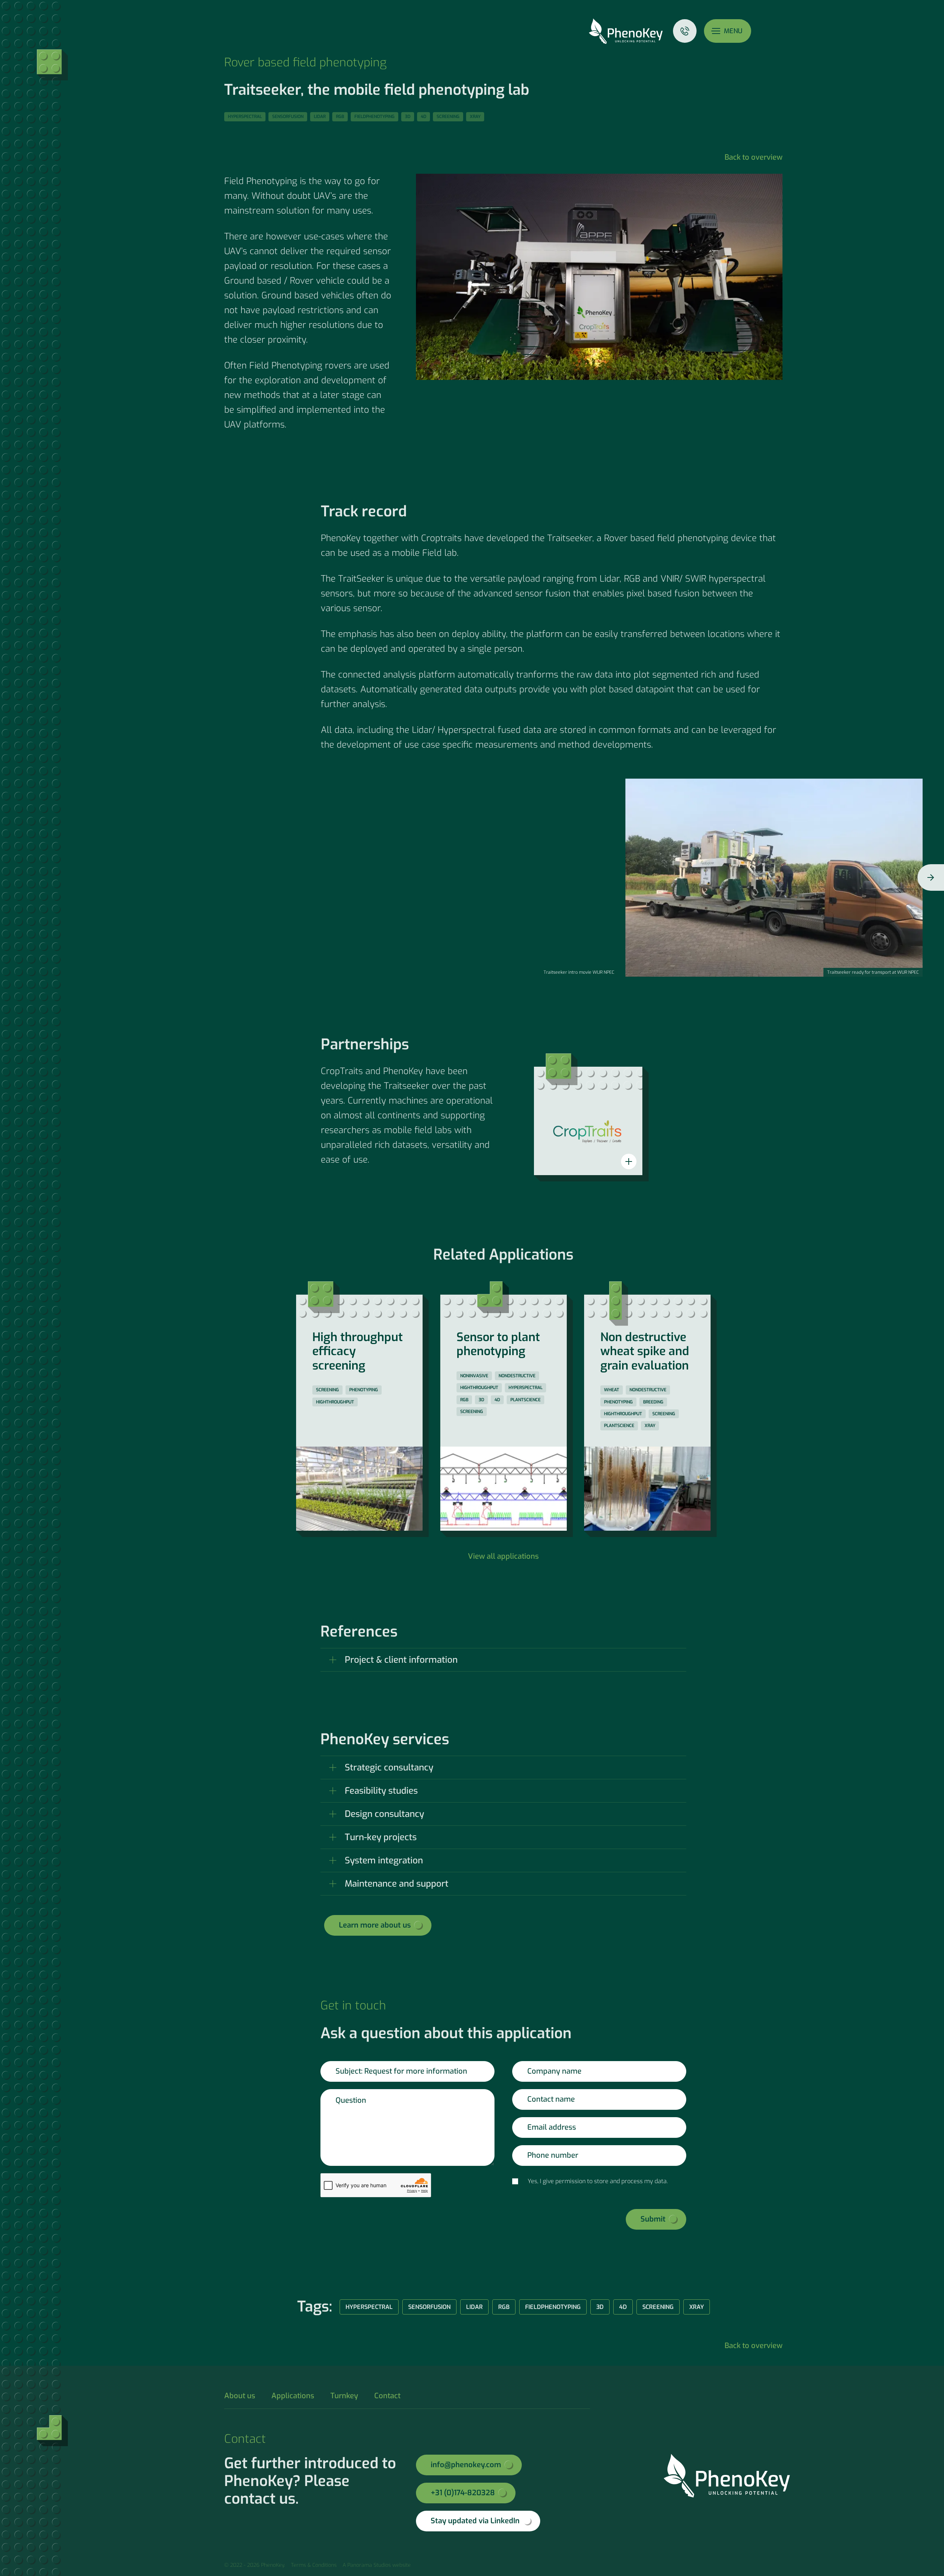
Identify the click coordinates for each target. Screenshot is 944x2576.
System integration (384, 1860)
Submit (653, 2219)
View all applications (503, 1556)
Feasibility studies (381, 1791)
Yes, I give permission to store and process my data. (598, 2181)
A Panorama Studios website (377, 2565)
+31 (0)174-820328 (463, 2493)
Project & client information (401, 1660)
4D (424, 117)
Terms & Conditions (314, 2565)
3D (408, 117)
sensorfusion (288, 117)
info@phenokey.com (466, 2465)
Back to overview (754, 157)
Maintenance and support (397, 1884)
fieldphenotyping (374, 117)
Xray (475, 117)
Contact (685, 31)
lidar (320, 117)
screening (448, 117)
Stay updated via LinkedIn (475, 2521)
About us (240, 2396)
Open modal (629, 1161)
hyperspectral (245, 117)
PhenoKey (626, 31)
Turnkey (344, 2396)
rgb (340, 117)
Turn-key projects (381, 1837)
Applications (293, 2396)
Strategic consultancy (389, 1767)
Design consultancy (384, 1814)
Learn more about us (375, 1925)
